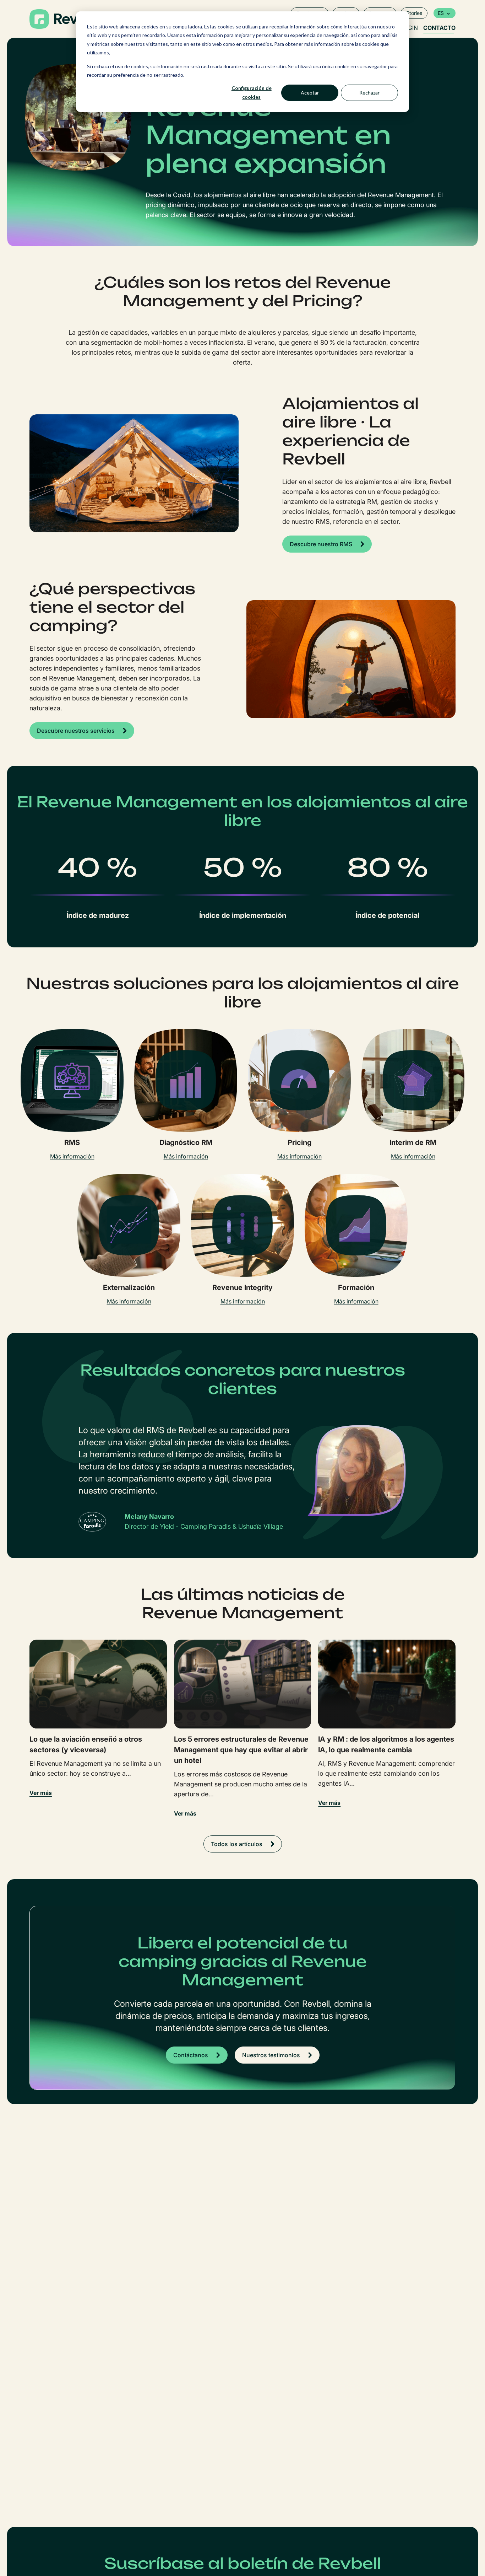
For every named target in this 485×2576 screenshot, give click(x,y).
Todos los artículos (237, 1844)
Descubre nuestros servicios (76, 731)
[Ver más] (98, 1684)
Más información (72, 1156)
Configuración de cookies (252, 92)
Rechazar (369, 93)
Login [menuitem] (409, 28)
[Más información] (72, 1080)
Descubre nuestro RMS (321, 544)
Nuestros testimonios (271, 2055)
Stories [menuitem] (414, 13)
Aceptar (310, 93)
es (441, 13)
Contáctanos (191, 2055)
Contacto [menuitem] (439, 28)
